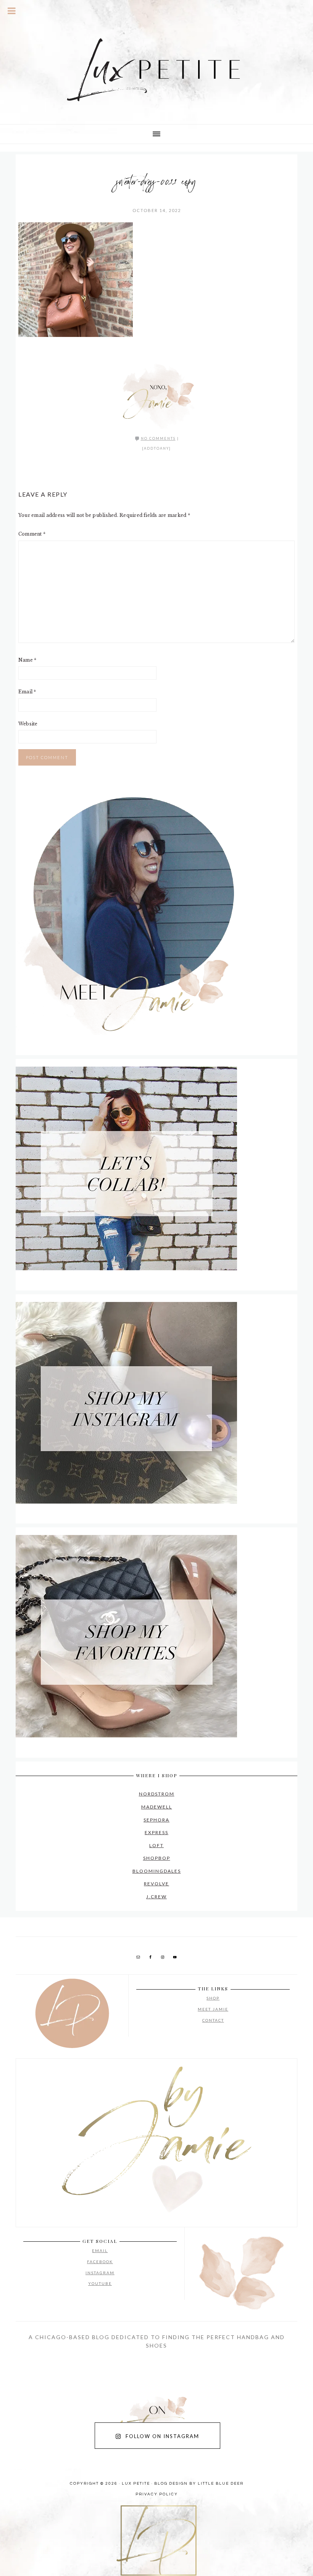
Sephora (156, 1820)
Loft (156, 1845)
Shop (213, 1998)
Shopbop (157, 1858)
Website (28, 724)
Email (27, 692)
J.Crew (156, 1897)
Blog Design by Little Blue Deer (199, 2484)
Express (156, 1832)
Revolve (156, 1884)
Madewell (157, 1807)
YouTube (100, 2283)
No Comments (158, 438)
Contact (213, 2020)
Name (27, 660)
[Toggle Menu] (12, 11)
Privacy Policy (157, 2494)
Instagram (100, 2273)
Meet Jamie (213, 2009)
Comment (32, 534)
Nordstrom (157, 1794)
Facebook (100, 2262)
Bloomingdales (157, 1871)
